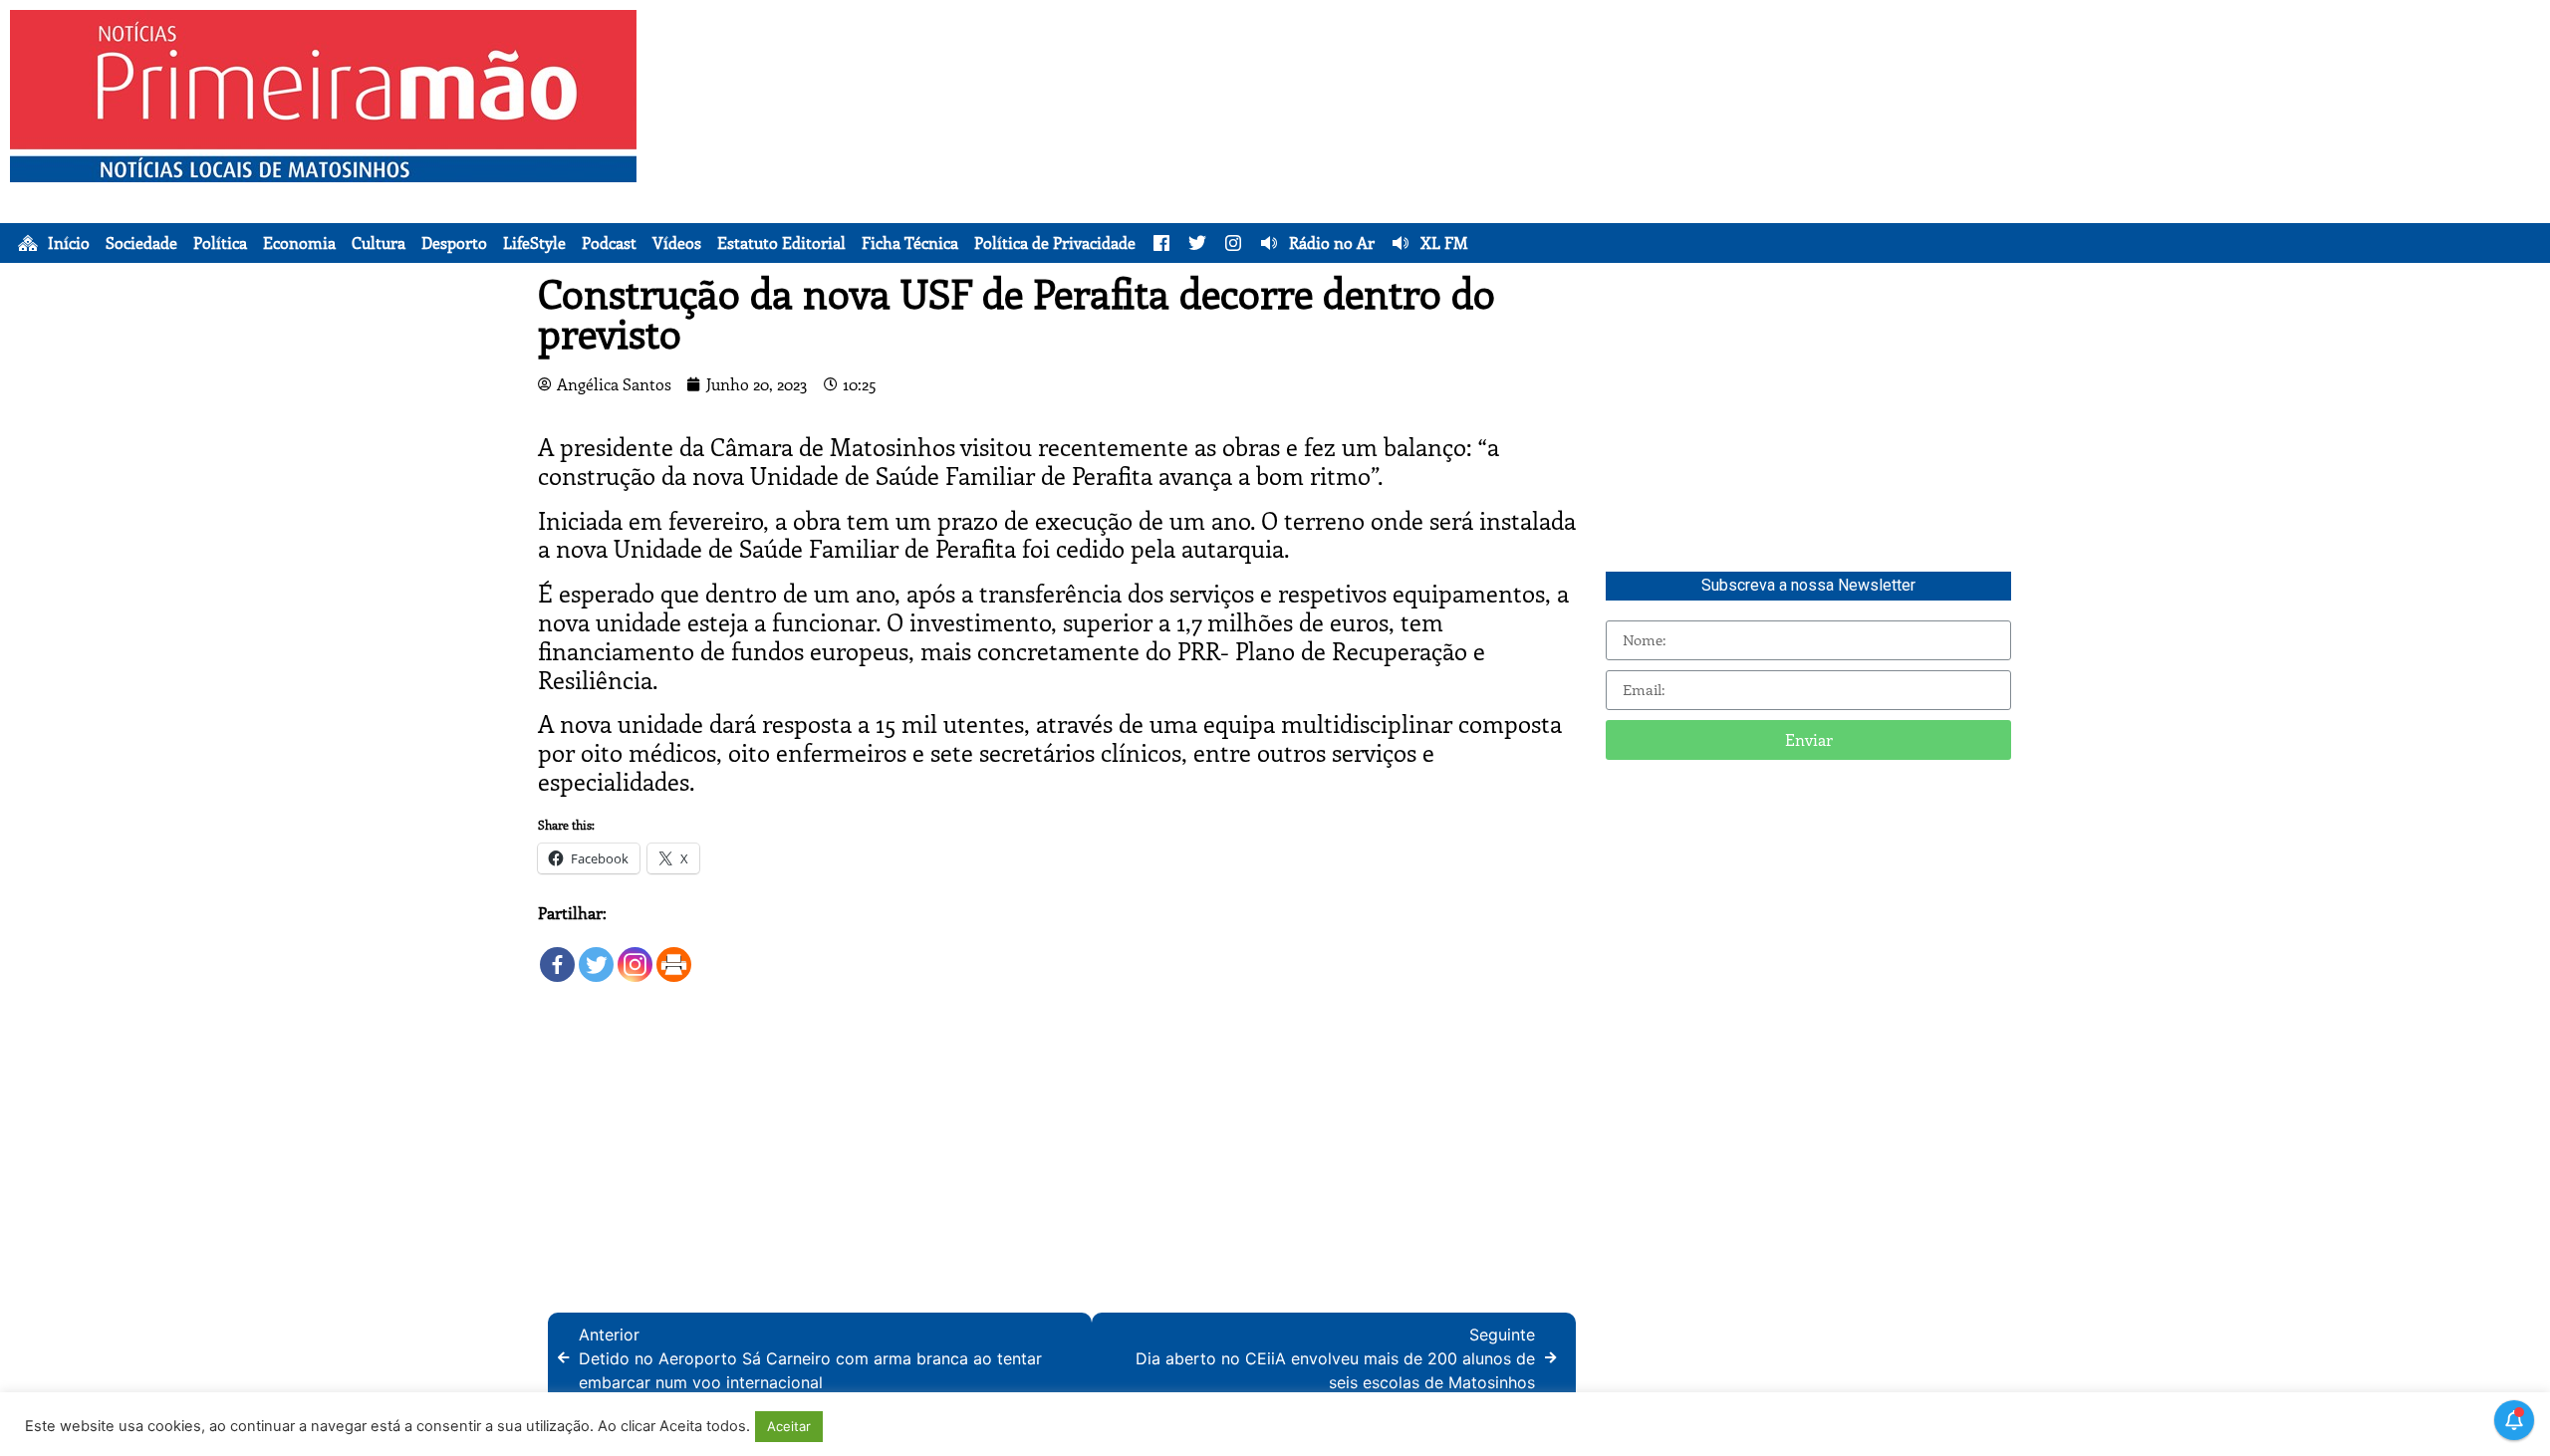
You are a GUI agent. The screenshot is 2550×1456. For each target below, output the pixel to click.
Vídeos (677, 243)
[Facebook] (557, 955)
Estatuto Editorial (781, 243)
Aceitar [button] (789, 1426)
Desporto (454, 243)
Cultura (379, 243)
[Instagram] (635, 955)
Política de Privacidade (1055, 243)
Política (220, 243)
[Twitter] (596, 955)
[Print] (674, 955)
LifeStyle (534, 243)
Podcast (609, 243)
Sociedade (141, 243)
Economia (299, 243)
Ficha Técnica (910, 243)
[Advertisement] (1635, 149)
